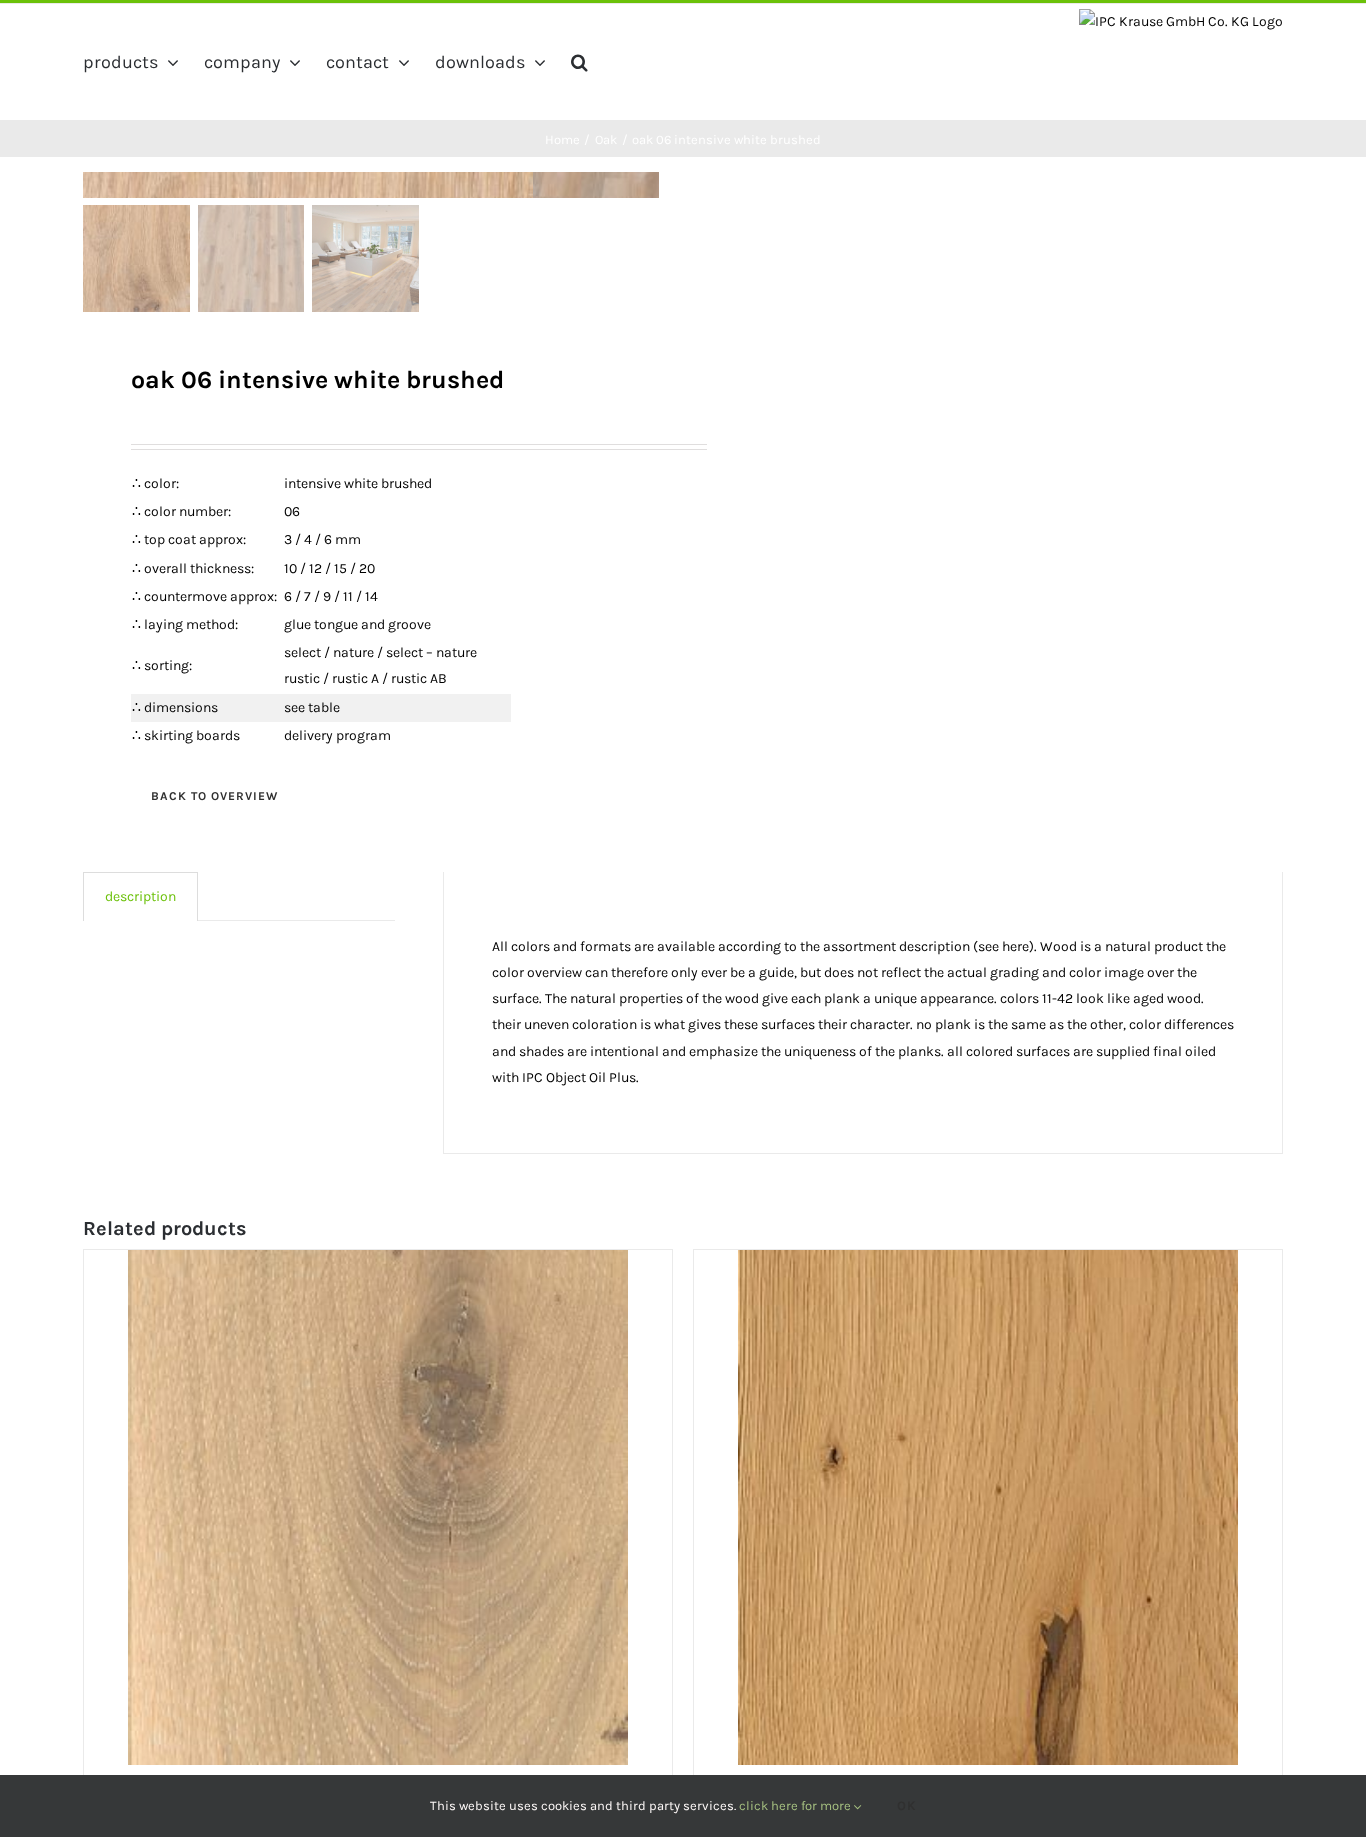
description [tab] (140, 896)
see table (312, 707)
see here (1003, 946)
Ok (907, 1805)
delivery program (337, 735)
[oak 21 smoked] (988, 1507)
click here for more (796, 1805)
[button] (579, 62)
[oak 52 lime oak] (378, 1507)
